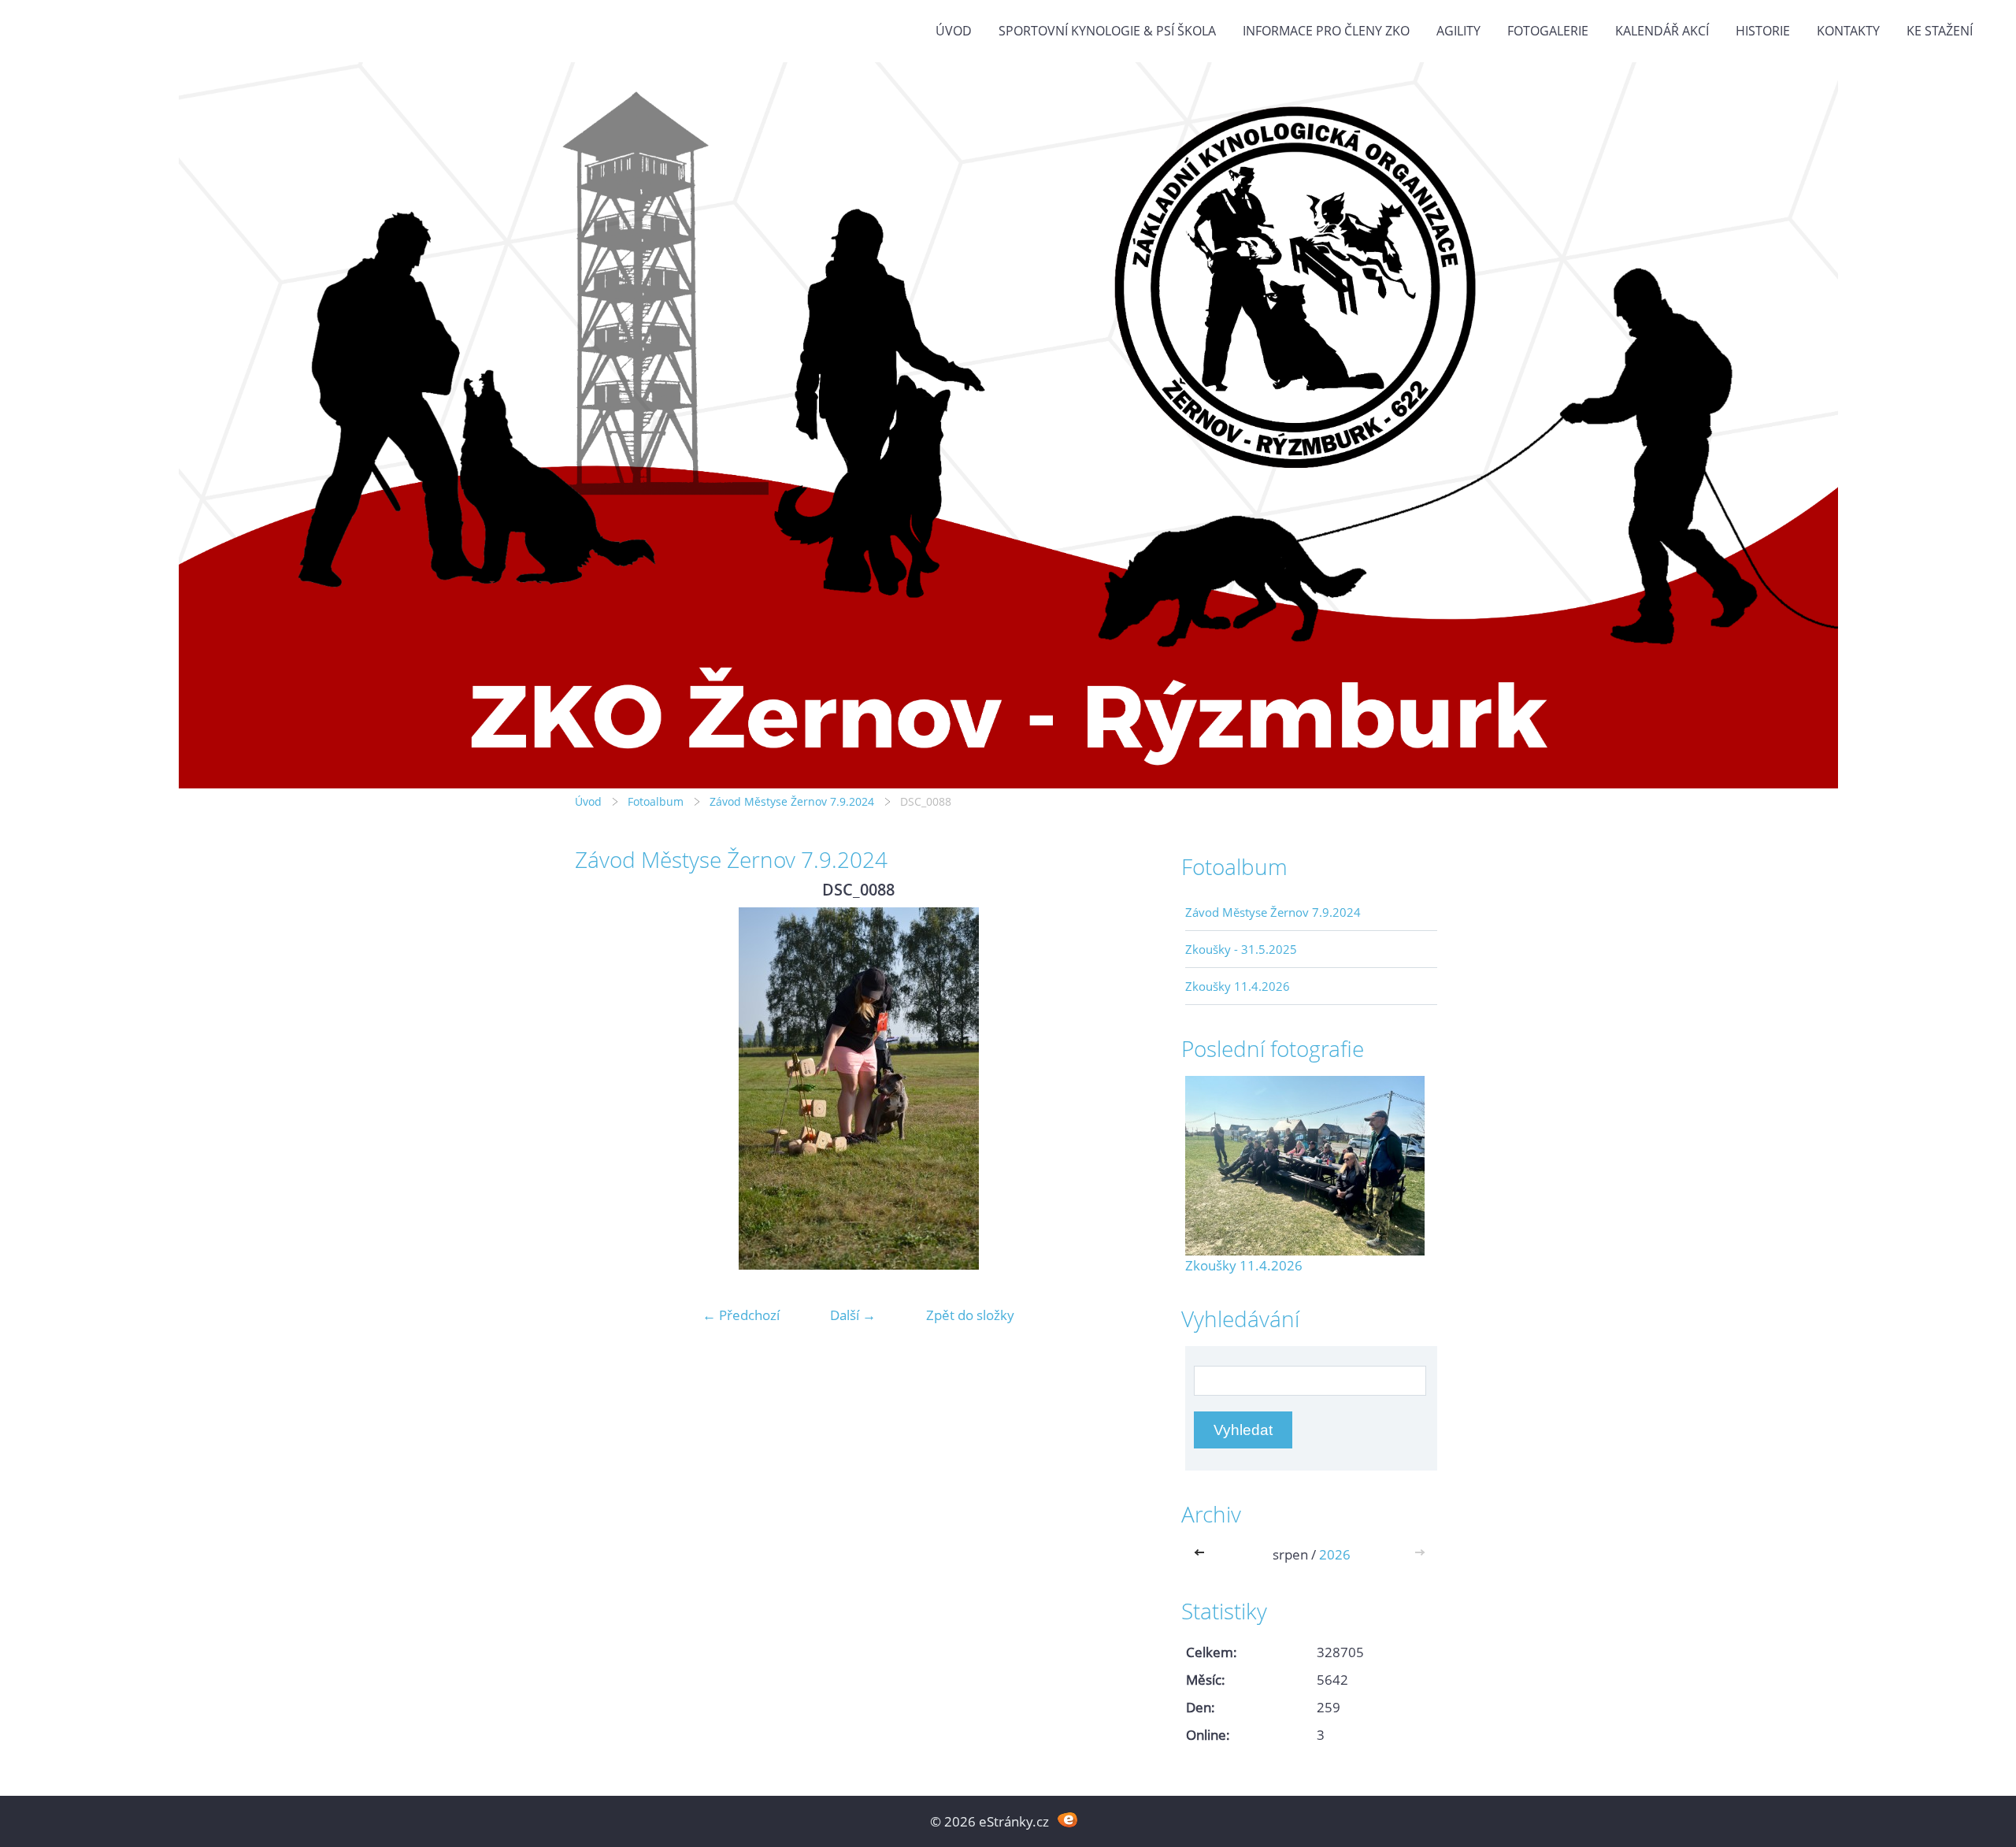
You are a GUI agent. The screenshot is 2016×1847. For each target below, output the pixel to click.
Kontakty (1848, 31)
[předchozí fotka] (600, 1089)
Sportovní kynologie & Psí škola (1107, 31)
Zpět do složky (970, 1315)
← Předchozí (741, 1315)
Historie (1763, 31)
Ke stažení (1940, 31)
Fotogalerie (1548, 31)
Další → (853, 1315)
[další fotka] (1116, 1089)
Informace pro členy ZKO (1326, 31)
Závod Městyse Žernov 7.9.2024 (792, 801)
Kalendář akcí (1662, 31)
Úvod (954, 31)
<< (1203, 1554)
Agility (1458, 31)
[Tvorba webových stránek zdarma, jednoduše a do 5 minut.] (1067, 1820)
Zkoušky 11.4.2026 (1238, 986)
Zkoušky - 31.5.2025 (1241, 949)
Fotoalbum (656, 801)
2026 (1335, 1554)
